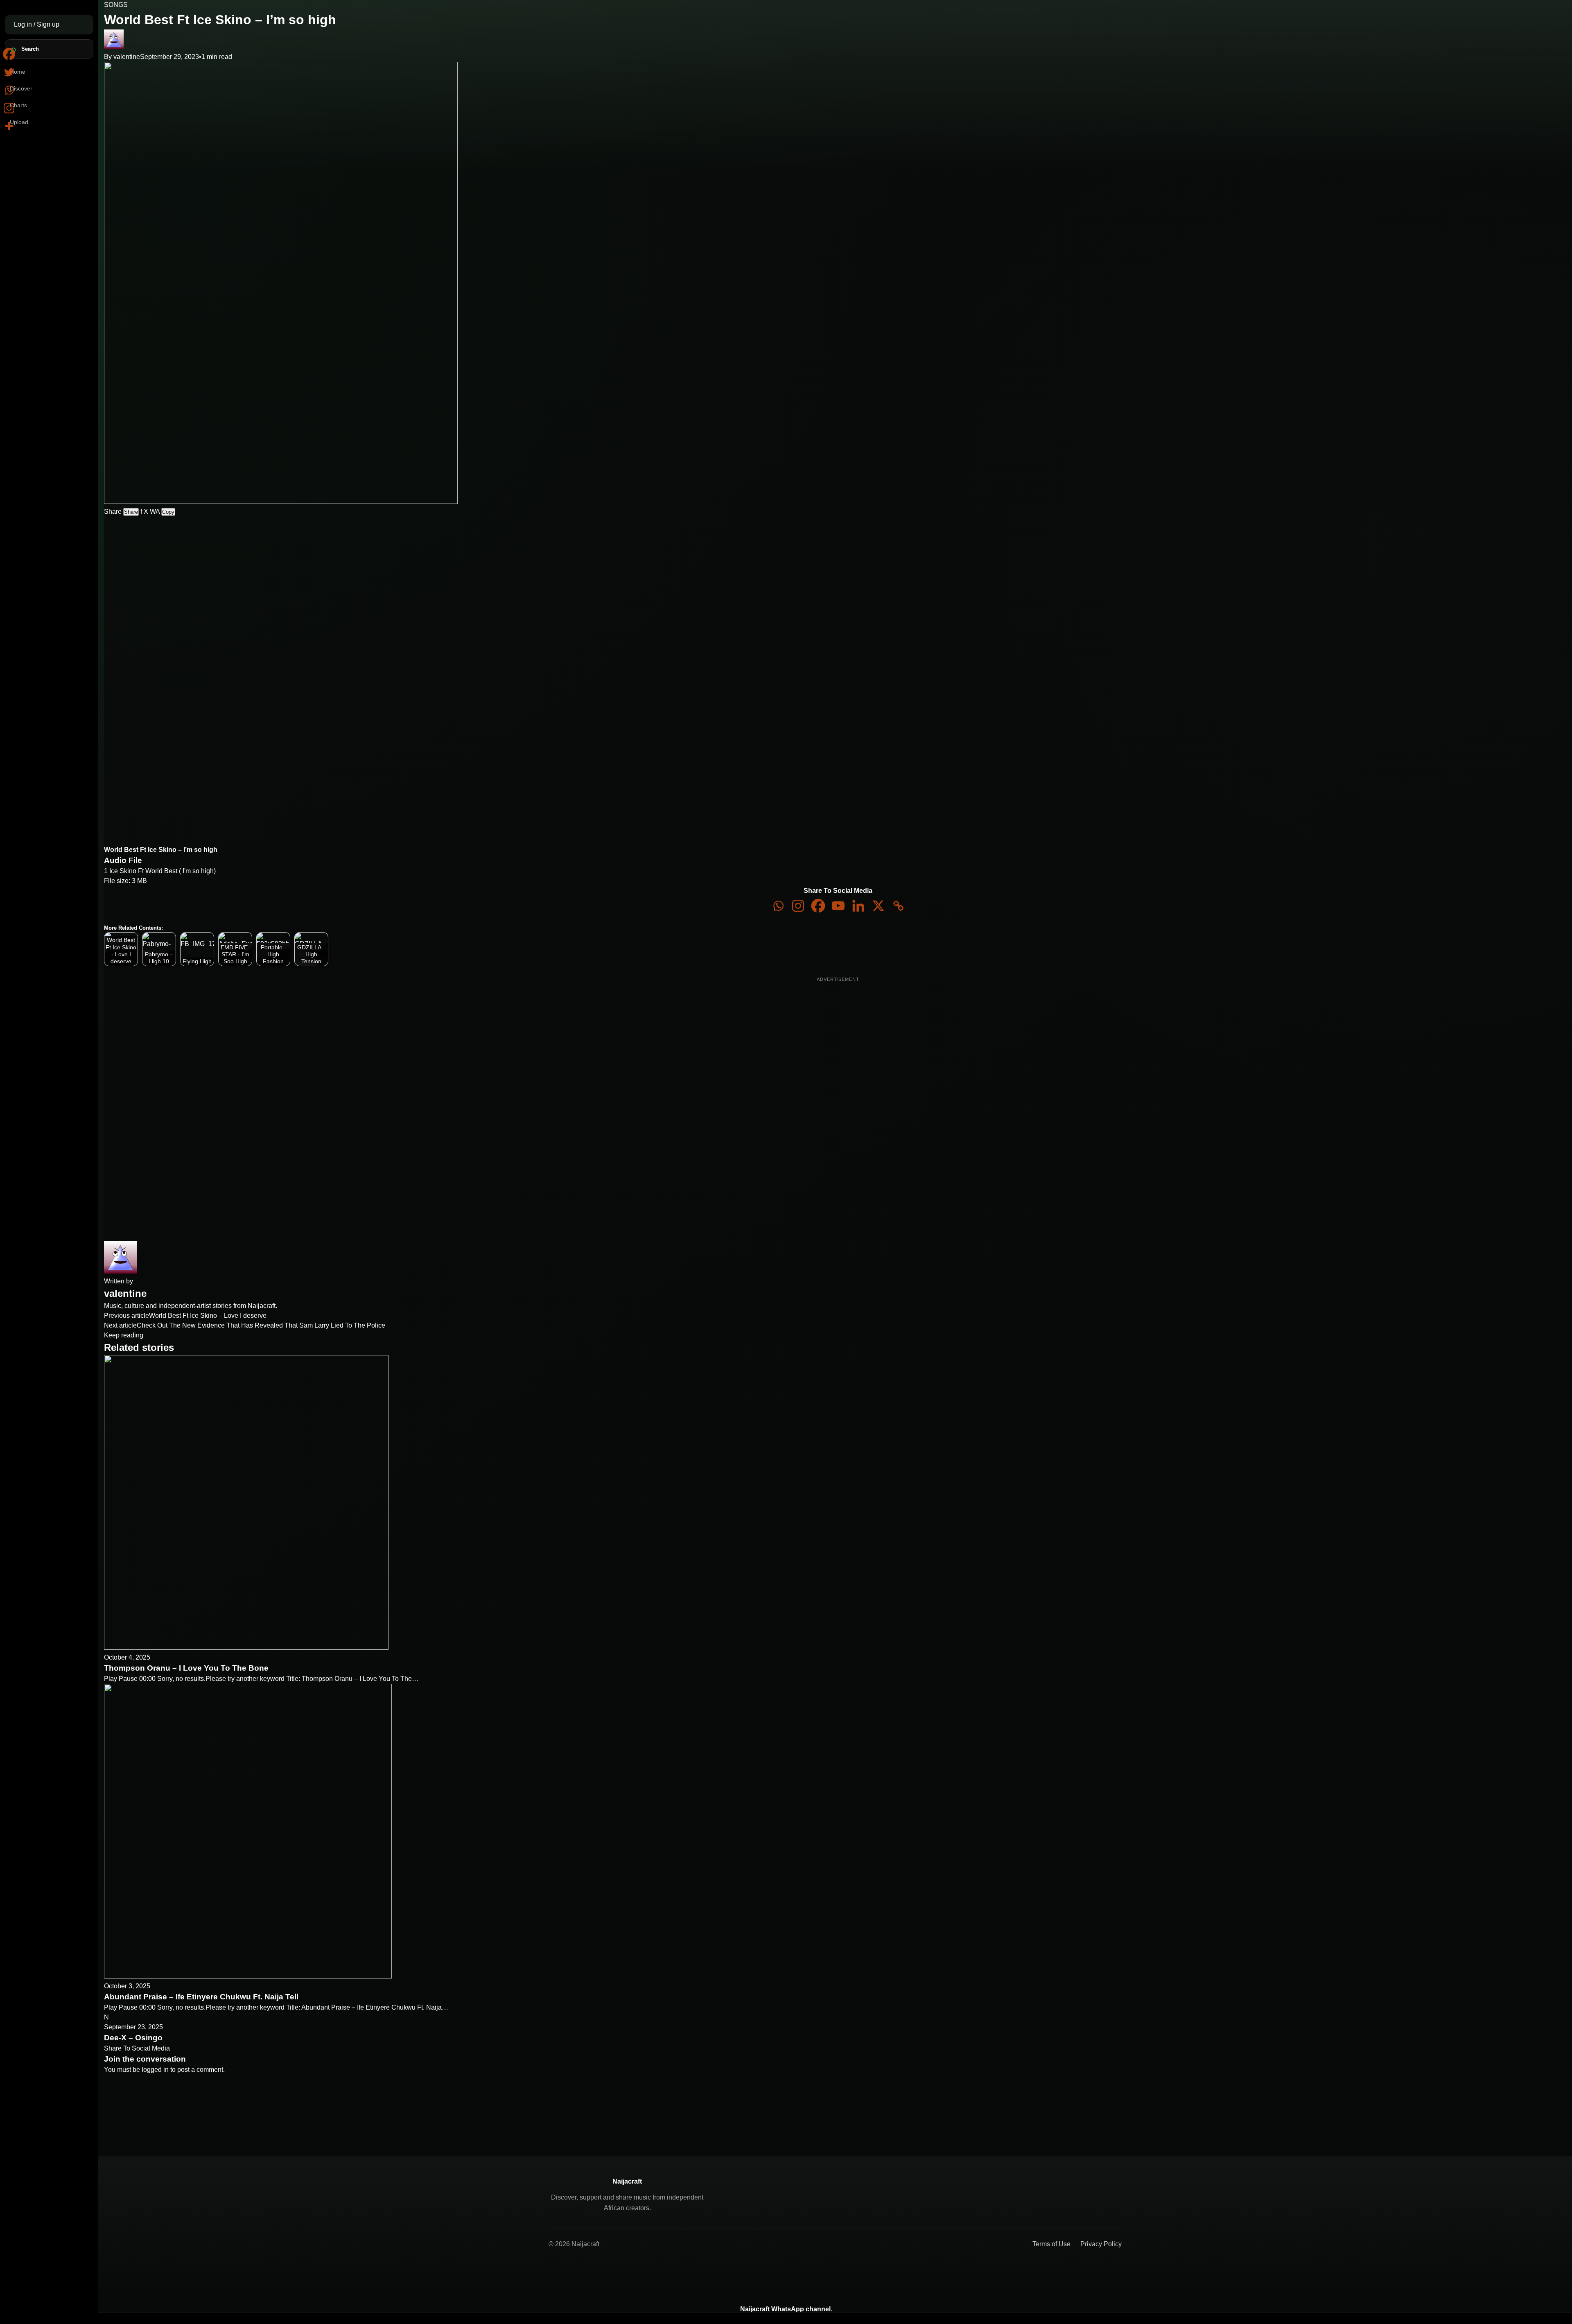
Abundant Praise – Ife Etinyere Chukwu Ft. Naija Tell (201, 1997)
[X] (878, 906)
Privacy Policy (1101, 2244)
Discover (21, 88)
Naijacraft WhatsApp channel (785, 2309)
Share (131, 512)
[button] (191, 560)
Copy (168, 512)
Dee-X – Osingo (133, 2038)
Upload (19, 122)
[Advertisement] (146, 665)
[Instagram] (798, 906)
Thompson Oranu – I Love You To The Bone (186, 1668)
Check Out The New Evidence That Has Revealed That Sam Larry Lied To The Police (261, 1325)
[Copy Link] (898, 906)
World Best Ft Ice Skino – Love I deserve (208, 1316)
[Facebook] (818, 906)
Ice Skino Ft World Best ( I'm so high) (163, 871)
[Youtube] (838, 906)
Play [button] (200, 547)
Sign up (48, 24)
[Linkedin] (858, 906)
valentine (127, 57)
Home (18, 72)
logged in (155, 2070)
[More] (9, 126)
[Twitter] (9, 72)
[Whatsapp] (778, 906)
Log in (24, 24)
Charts (18, 105)
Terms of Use (1051, 2244)
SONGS (116, 5)
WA (155, 512)
